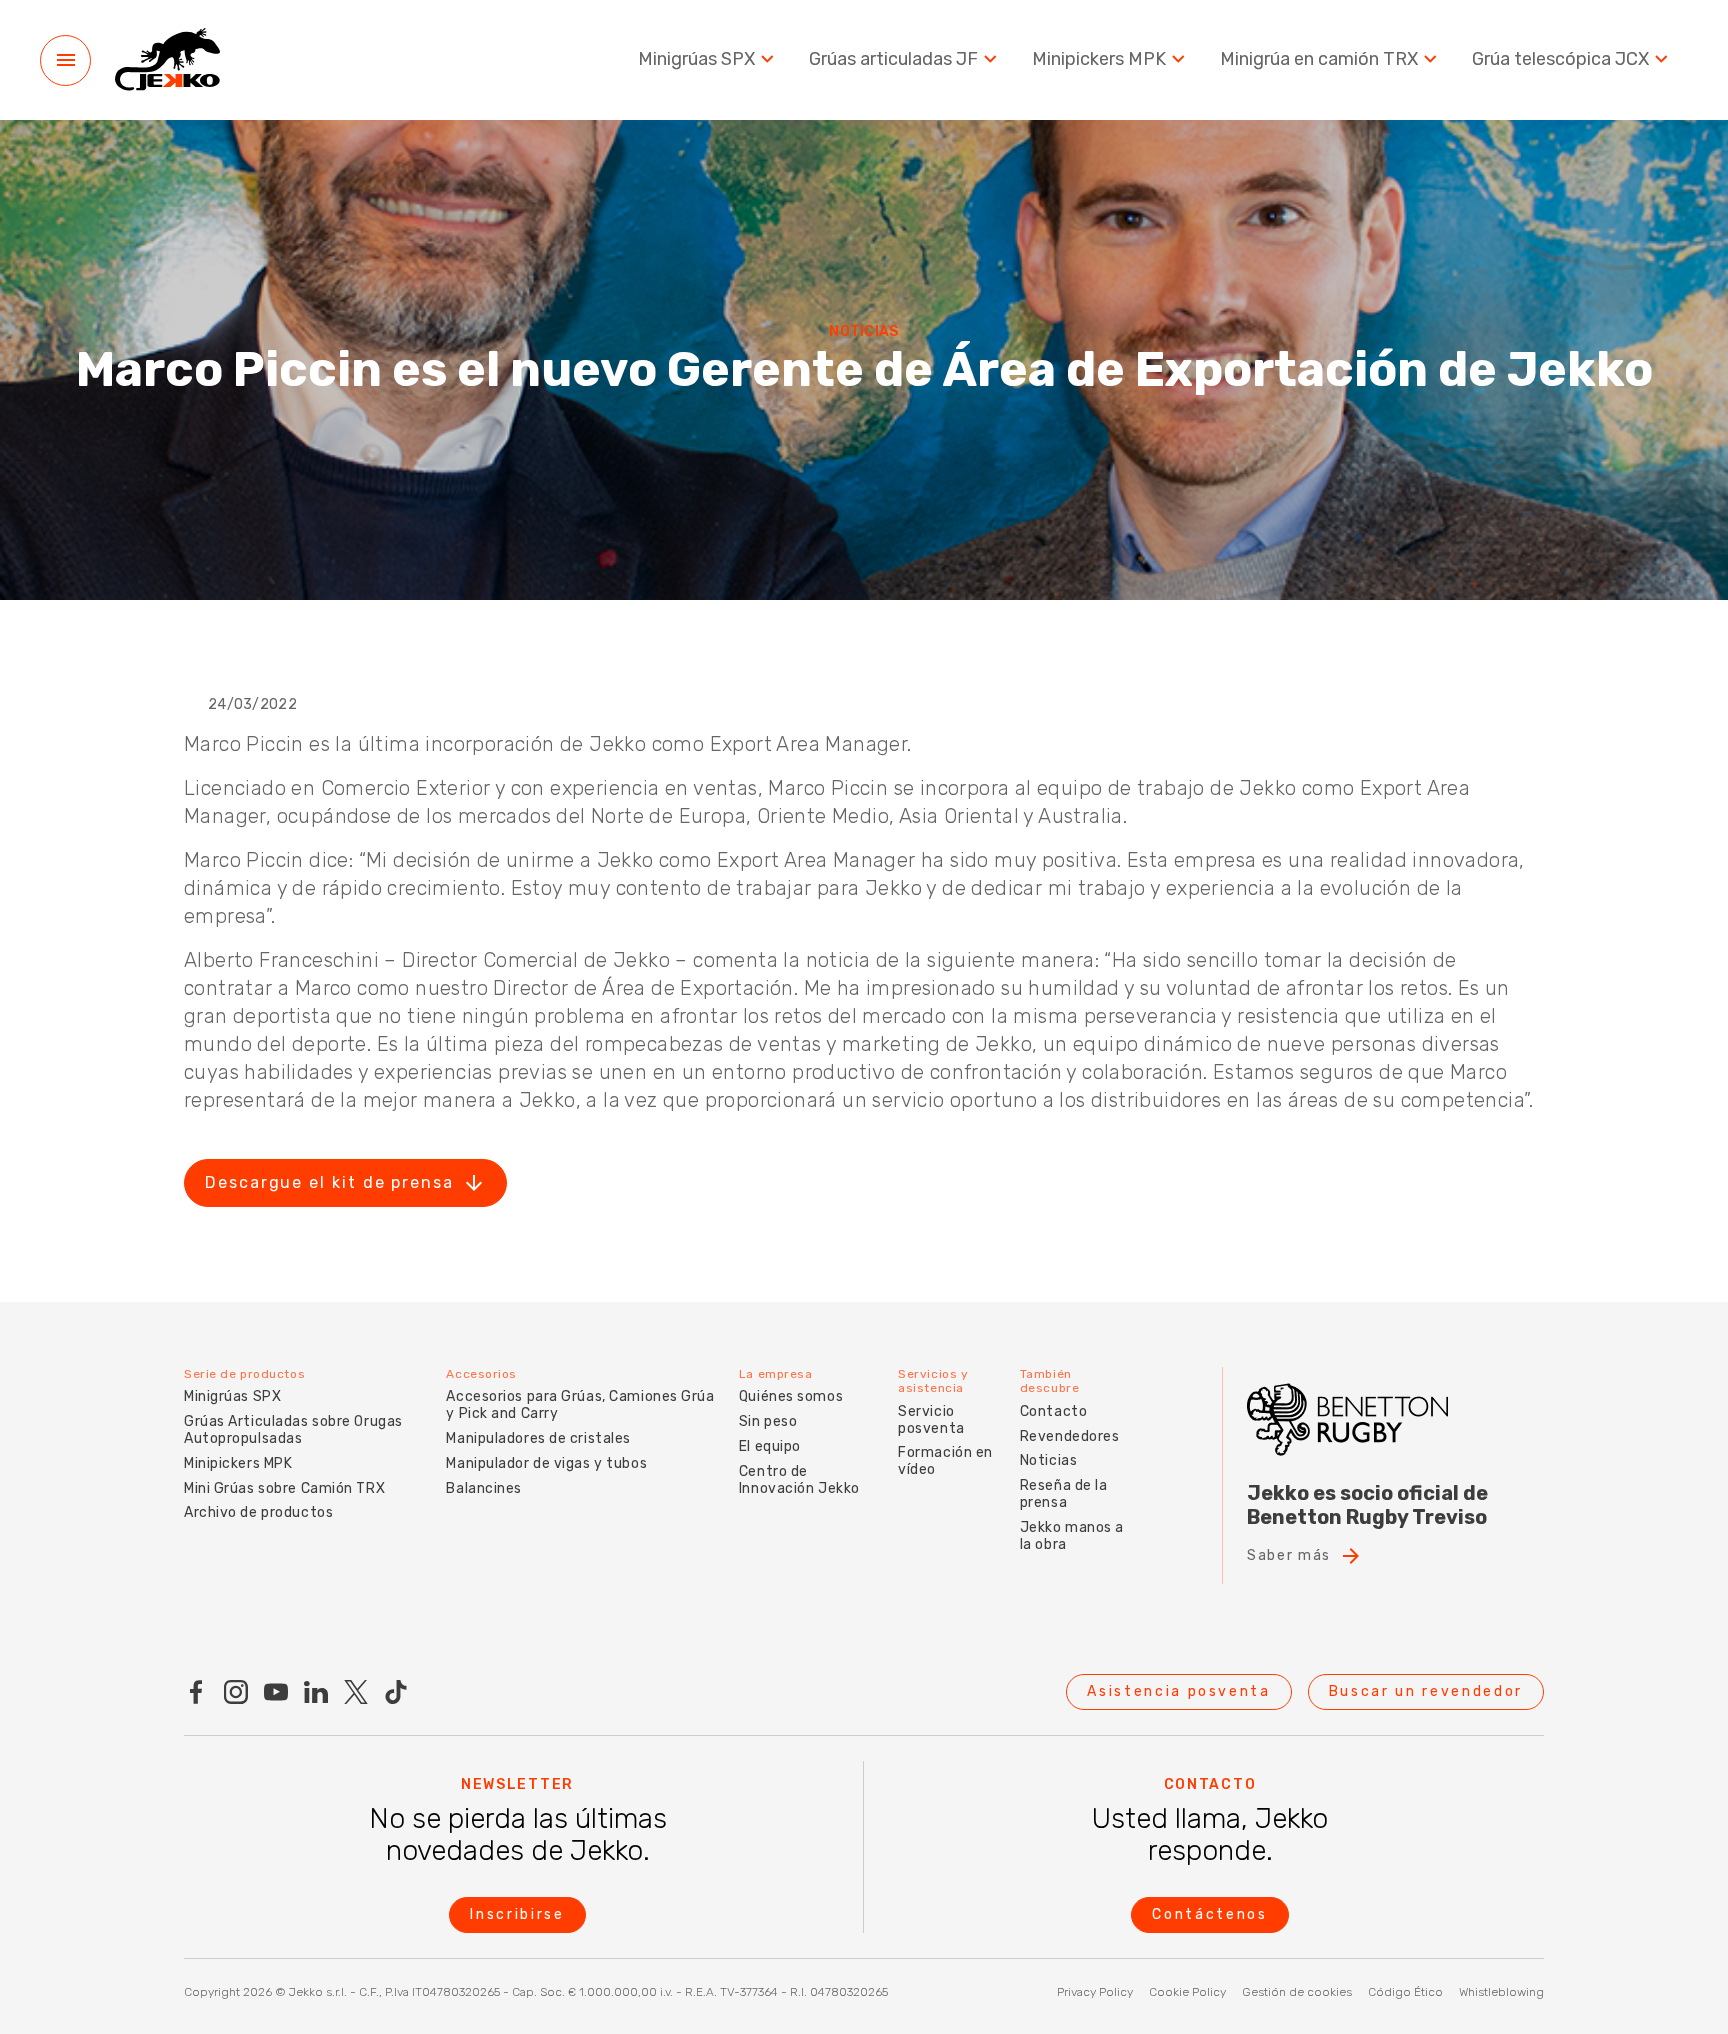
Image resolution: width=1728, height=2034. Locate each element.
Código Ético (1405, 1992)
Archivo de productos (258, 1512)
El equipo (770, 1446)
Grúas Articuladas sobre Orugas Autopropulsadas (293, 1430)
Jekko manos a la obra (1072, 1536)
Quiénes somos (791, 1396)
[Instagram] (236, 1692)
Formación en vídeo (945, 1461)
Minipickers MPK (1099, 59)
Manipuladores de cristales (538, 1438)
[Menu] (65, 60)
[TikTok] (396, 1692)
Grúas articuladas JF (893, 59)
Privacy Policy (1095, 1992)
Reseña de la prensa (1064, 1494)
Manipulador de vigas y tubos (546, 1463)
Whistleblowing (1501, 1992)
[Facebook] (196, 1692)
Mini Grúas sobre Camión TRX (284, 1488)
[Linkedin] (316, 1692)
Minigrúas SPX (696, 59)
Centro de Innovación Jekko (799, 1480)
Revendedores (1070, 1436)
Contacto (1053, 1411)
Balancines (484, 1488)
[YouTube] (276, 1692)
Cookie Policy (1187, 1992)
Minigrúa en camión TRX (1319, 59)
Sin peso (768, 1421)
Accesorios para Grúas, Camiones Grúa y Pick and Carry (580, 1405)
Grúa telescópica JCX (1560, 59)
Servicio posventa (931, 1420)
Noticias (1048, 1460)
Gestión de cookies (1297, 1992)
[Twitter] (356, 1692)
